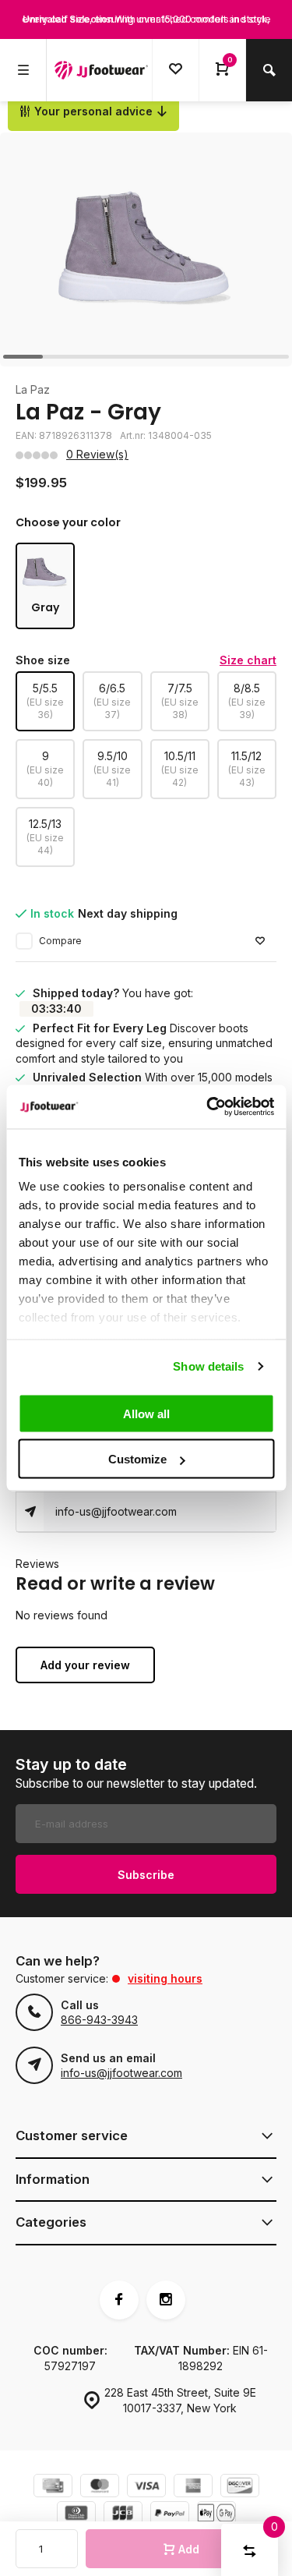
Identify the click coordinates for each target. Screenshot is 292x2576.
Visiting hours (165, 1978)
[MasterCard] (100, 2488)
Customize (137, 1459)
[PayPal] (170, 2515)
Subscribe (146, 1875)
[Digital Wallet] (216, 2515)
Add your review (85, 1665)
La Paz (33, 389)
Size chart (248, 660)
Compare (60, 941)
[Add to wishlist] (260, 941)
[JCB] (123, 2515)
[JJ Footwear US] (101, 70)
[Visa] (146, 2488)
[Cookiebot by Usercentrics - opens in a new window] (208, 1107)
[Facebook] (119, 2300)
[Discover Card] (240, 2488)
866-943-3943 (99, 2020)
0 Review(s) (97, 454)
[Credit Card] (53, 2488)
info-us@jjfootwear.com (116, 1511)
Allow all (146, 1413)
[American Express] (193, 2488)
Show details (208, 1366)
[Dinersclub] (76, 2515)
